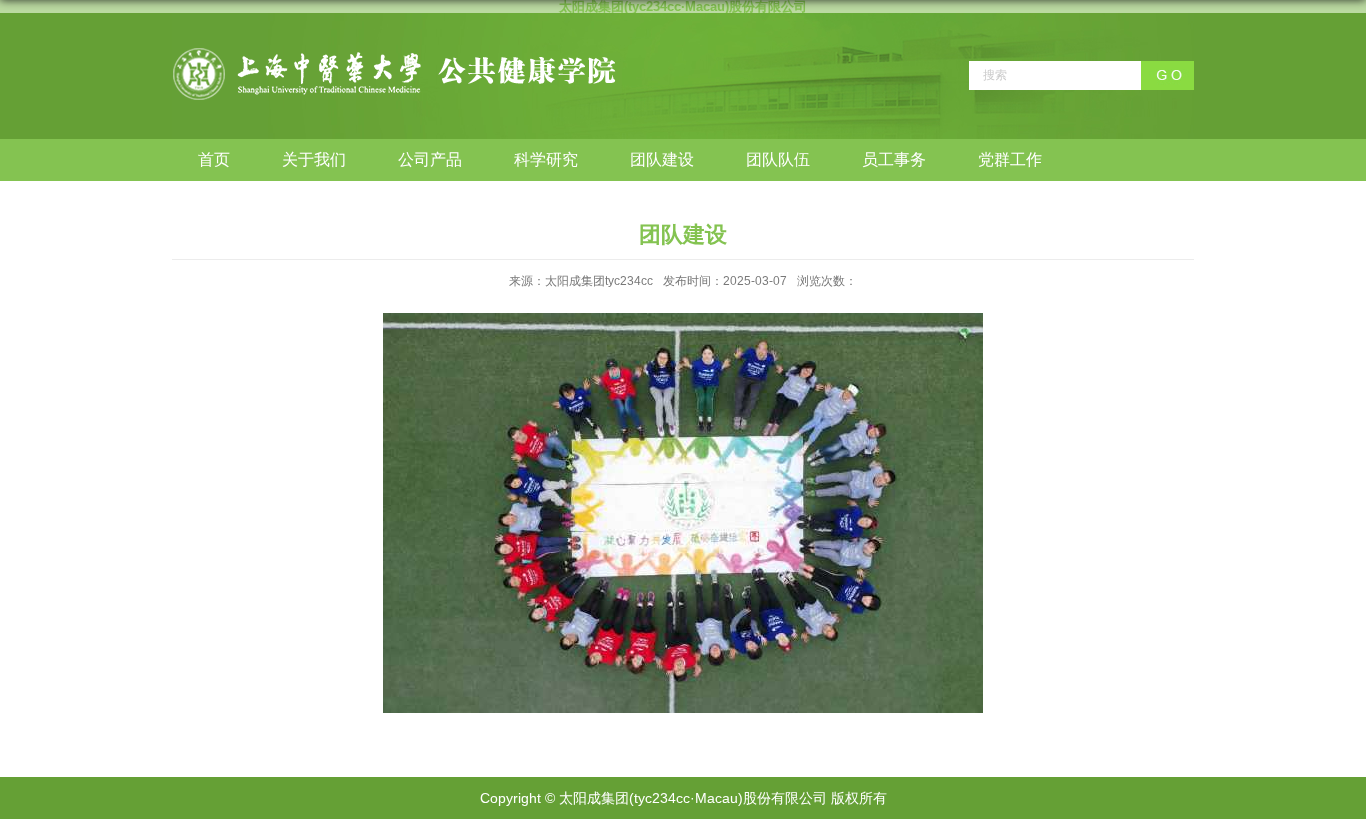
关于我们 (314, 159)
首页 (214, 159)
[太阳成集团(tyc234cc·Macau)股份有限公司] (394, 53)
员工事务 (894, 159)
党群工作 (1010, 159)
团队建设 (662, 159)
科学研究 (546, 159)
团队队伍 (778, 159)
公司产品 (430, 159)
